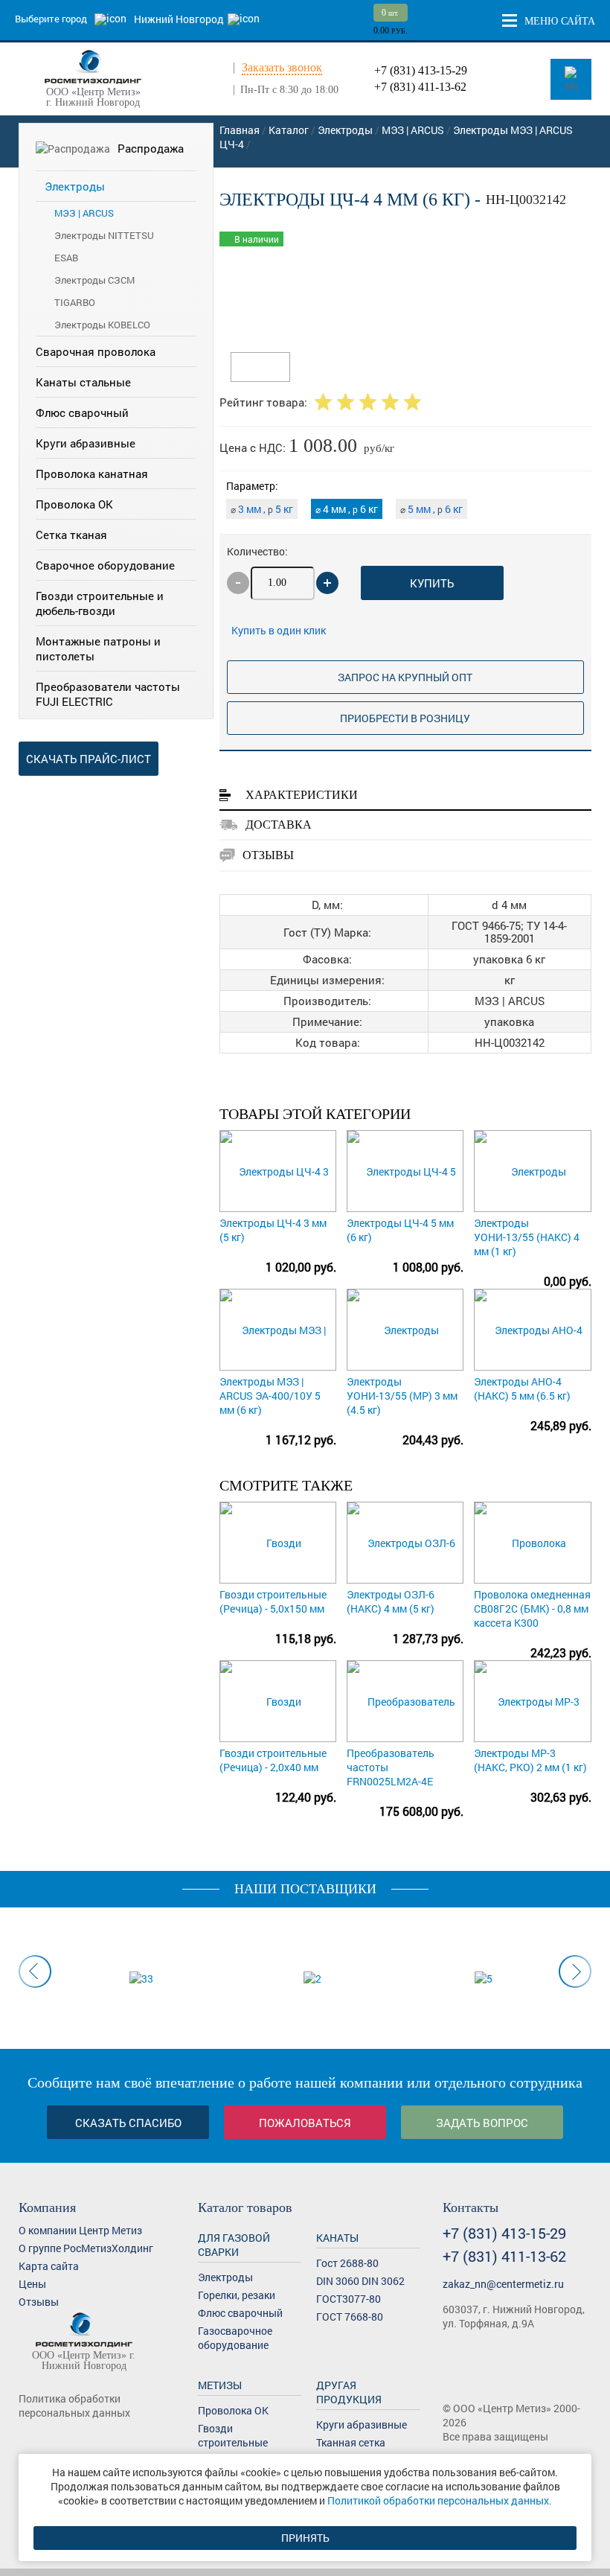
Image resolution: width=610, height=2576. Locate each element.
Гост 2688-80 (347, 2263)
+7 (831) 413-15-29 (421, 70)
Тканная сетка (351, 2442)
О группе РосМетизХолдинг (86, 2248)
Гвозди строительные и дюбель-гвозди (100, 603)
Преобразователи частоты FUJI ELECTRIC (108, 694)
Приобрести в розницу (405, 718)
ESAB (66, 258)
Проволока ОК (74, 504)
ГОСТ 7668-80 (350, 2317)
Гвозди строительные (233, 2435)
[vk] (28, 2440)
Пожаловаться (305, 2123)
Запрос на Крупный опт (405, 677)
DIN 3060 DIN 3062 (360, 2281)
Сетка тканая (71, 535)
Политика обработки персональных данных (74, 2406)
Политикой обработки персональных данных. (440, 2500)
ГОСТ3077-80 (349, 2299)
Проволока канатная (92, 474)
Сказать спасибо (128, 2123)
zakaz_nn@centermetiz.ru (503, 2284)
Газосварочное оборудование (235, 2338)
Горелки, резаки (237, 2295)
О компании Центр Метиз (80, 2230)
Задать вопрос (482, 2123)
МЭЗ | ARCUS (84, 213)
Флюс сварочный (82, 412)
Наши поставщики (305, 1889)
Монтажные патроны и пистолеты (98, 648)
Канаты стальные (83, 382)
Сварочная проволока (96, 351)
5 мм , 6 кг (431, 509)
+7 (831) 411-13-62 (420, 87)
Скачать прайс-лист (89, 759)
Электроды (75, 186)
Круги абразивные (86, 443)
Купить (432, 583)
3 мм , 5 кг (262, 509)
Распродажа (151, 148)
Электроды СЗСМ (94, 280)
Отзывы (39, 2302)
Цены (32, 2284)
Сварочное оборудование (105, 565)
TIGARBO (75, 302)
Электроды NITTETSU (104, 235)
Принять (305, 2538)
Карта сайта (49, 2266)
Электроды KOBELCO (102, 325)
